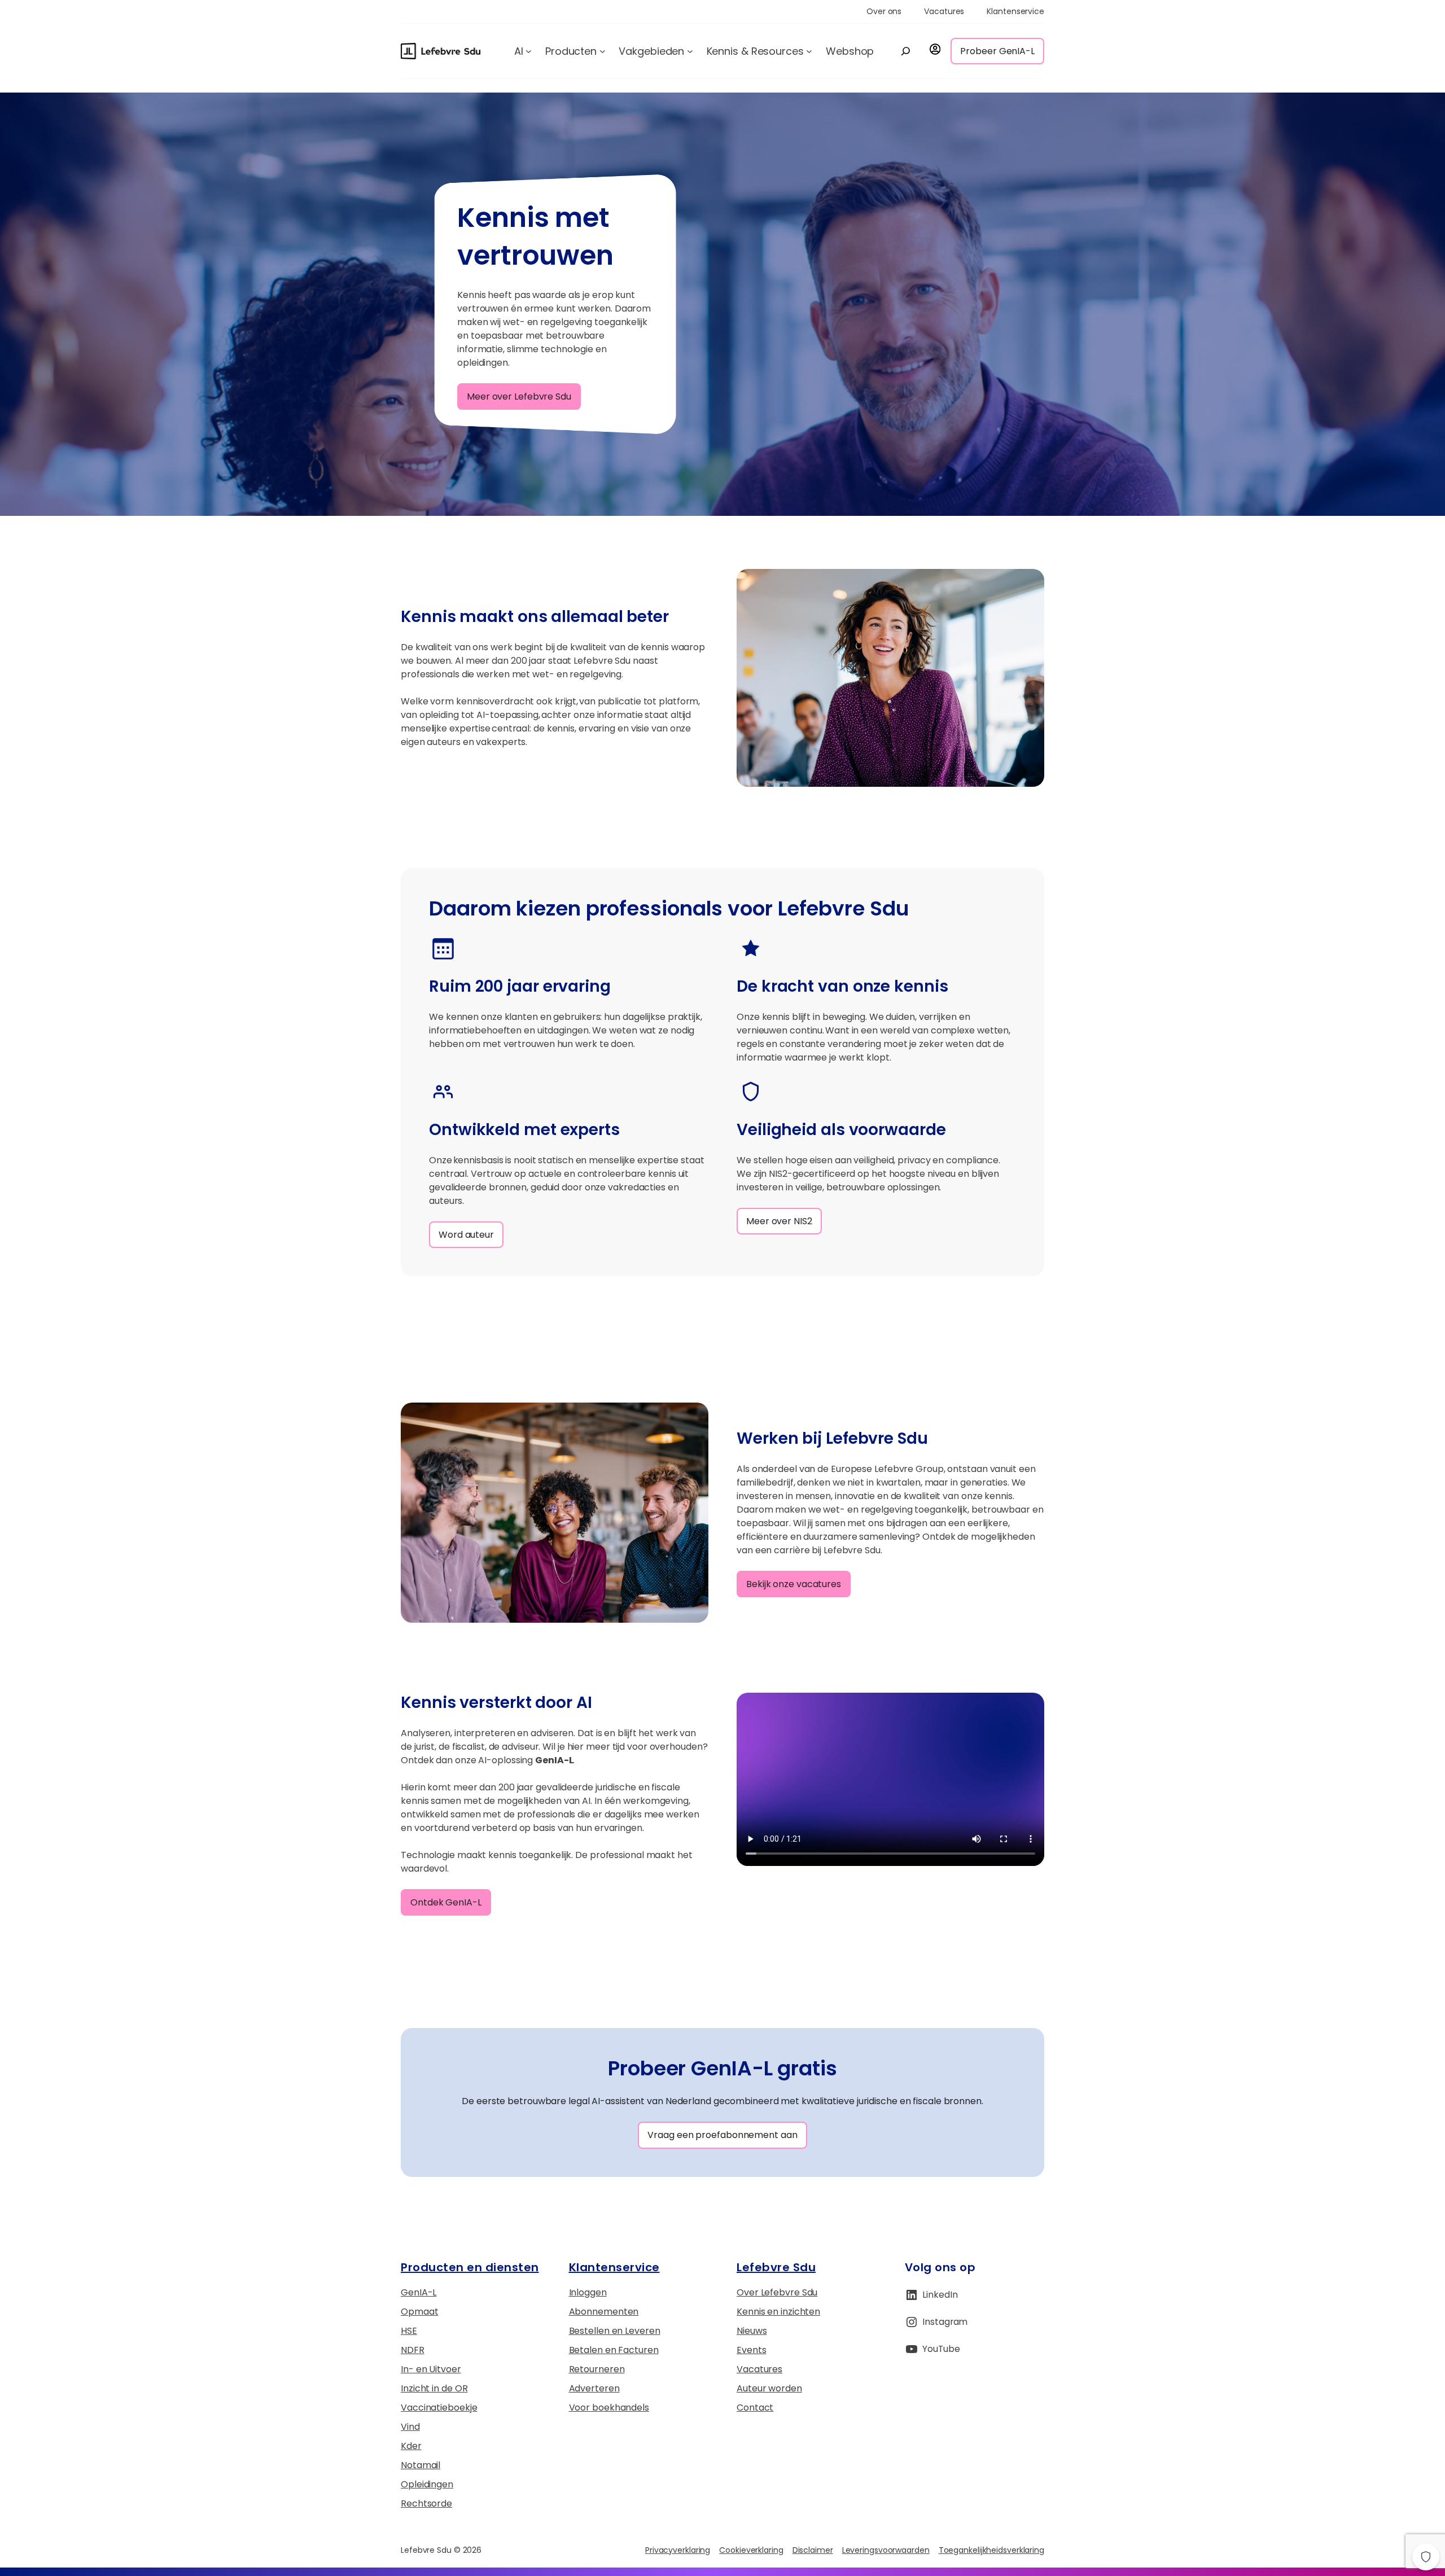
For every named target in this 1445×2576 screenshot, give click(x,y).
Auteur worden (769, 2388)
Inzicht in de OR (434, 2388)
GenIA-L (419, 2292)
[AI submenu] (529, 51)
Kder (411, 2446)
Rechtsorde (426, 2503)
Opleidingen (427, 2484)
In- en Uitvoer (431, 2369)
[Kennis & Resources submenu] (809, 51)
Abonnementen (604, 2312)
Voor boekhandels (609, 2408)
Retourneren (597, 2369)
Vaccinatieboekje (439, 2408)
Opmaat (419, 2312)
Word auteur (466, 1235)
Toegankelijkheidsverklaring (991, 2550)
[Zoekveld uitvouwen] (905, 51)
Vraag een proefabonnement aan (722, 2135)
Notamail (421, 2465)
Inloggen (588, 2292)
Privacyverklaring (678, 2550)
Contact (755, 2408)
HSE (409, 2331)
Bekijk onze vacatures (794, 1584)
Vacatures (759, 2369)
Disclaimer (813, 2550)
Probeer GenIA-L (997, 51)
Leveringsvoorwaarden (886, 2550)
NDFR (413, 2350)
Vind (410, 2427)
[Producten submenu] (603, 51)
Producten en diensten (470, 2267)
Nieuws (752, 2331)
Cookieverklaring (751, 2550)
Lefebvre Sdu (776, 2267)
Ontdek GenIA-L (446, 1902)
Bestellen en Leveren (615, 2331)
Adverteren (594, 2388)
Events (751, 2350)
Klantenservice (614, 2267)
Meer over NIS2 (779, 1221)
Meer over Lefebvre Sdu (519, 397)
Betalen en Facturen (614, 2350)
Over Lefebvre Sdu (777, 2292)
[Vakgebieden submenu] (690, 51)
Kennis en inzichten (778, 2312)
